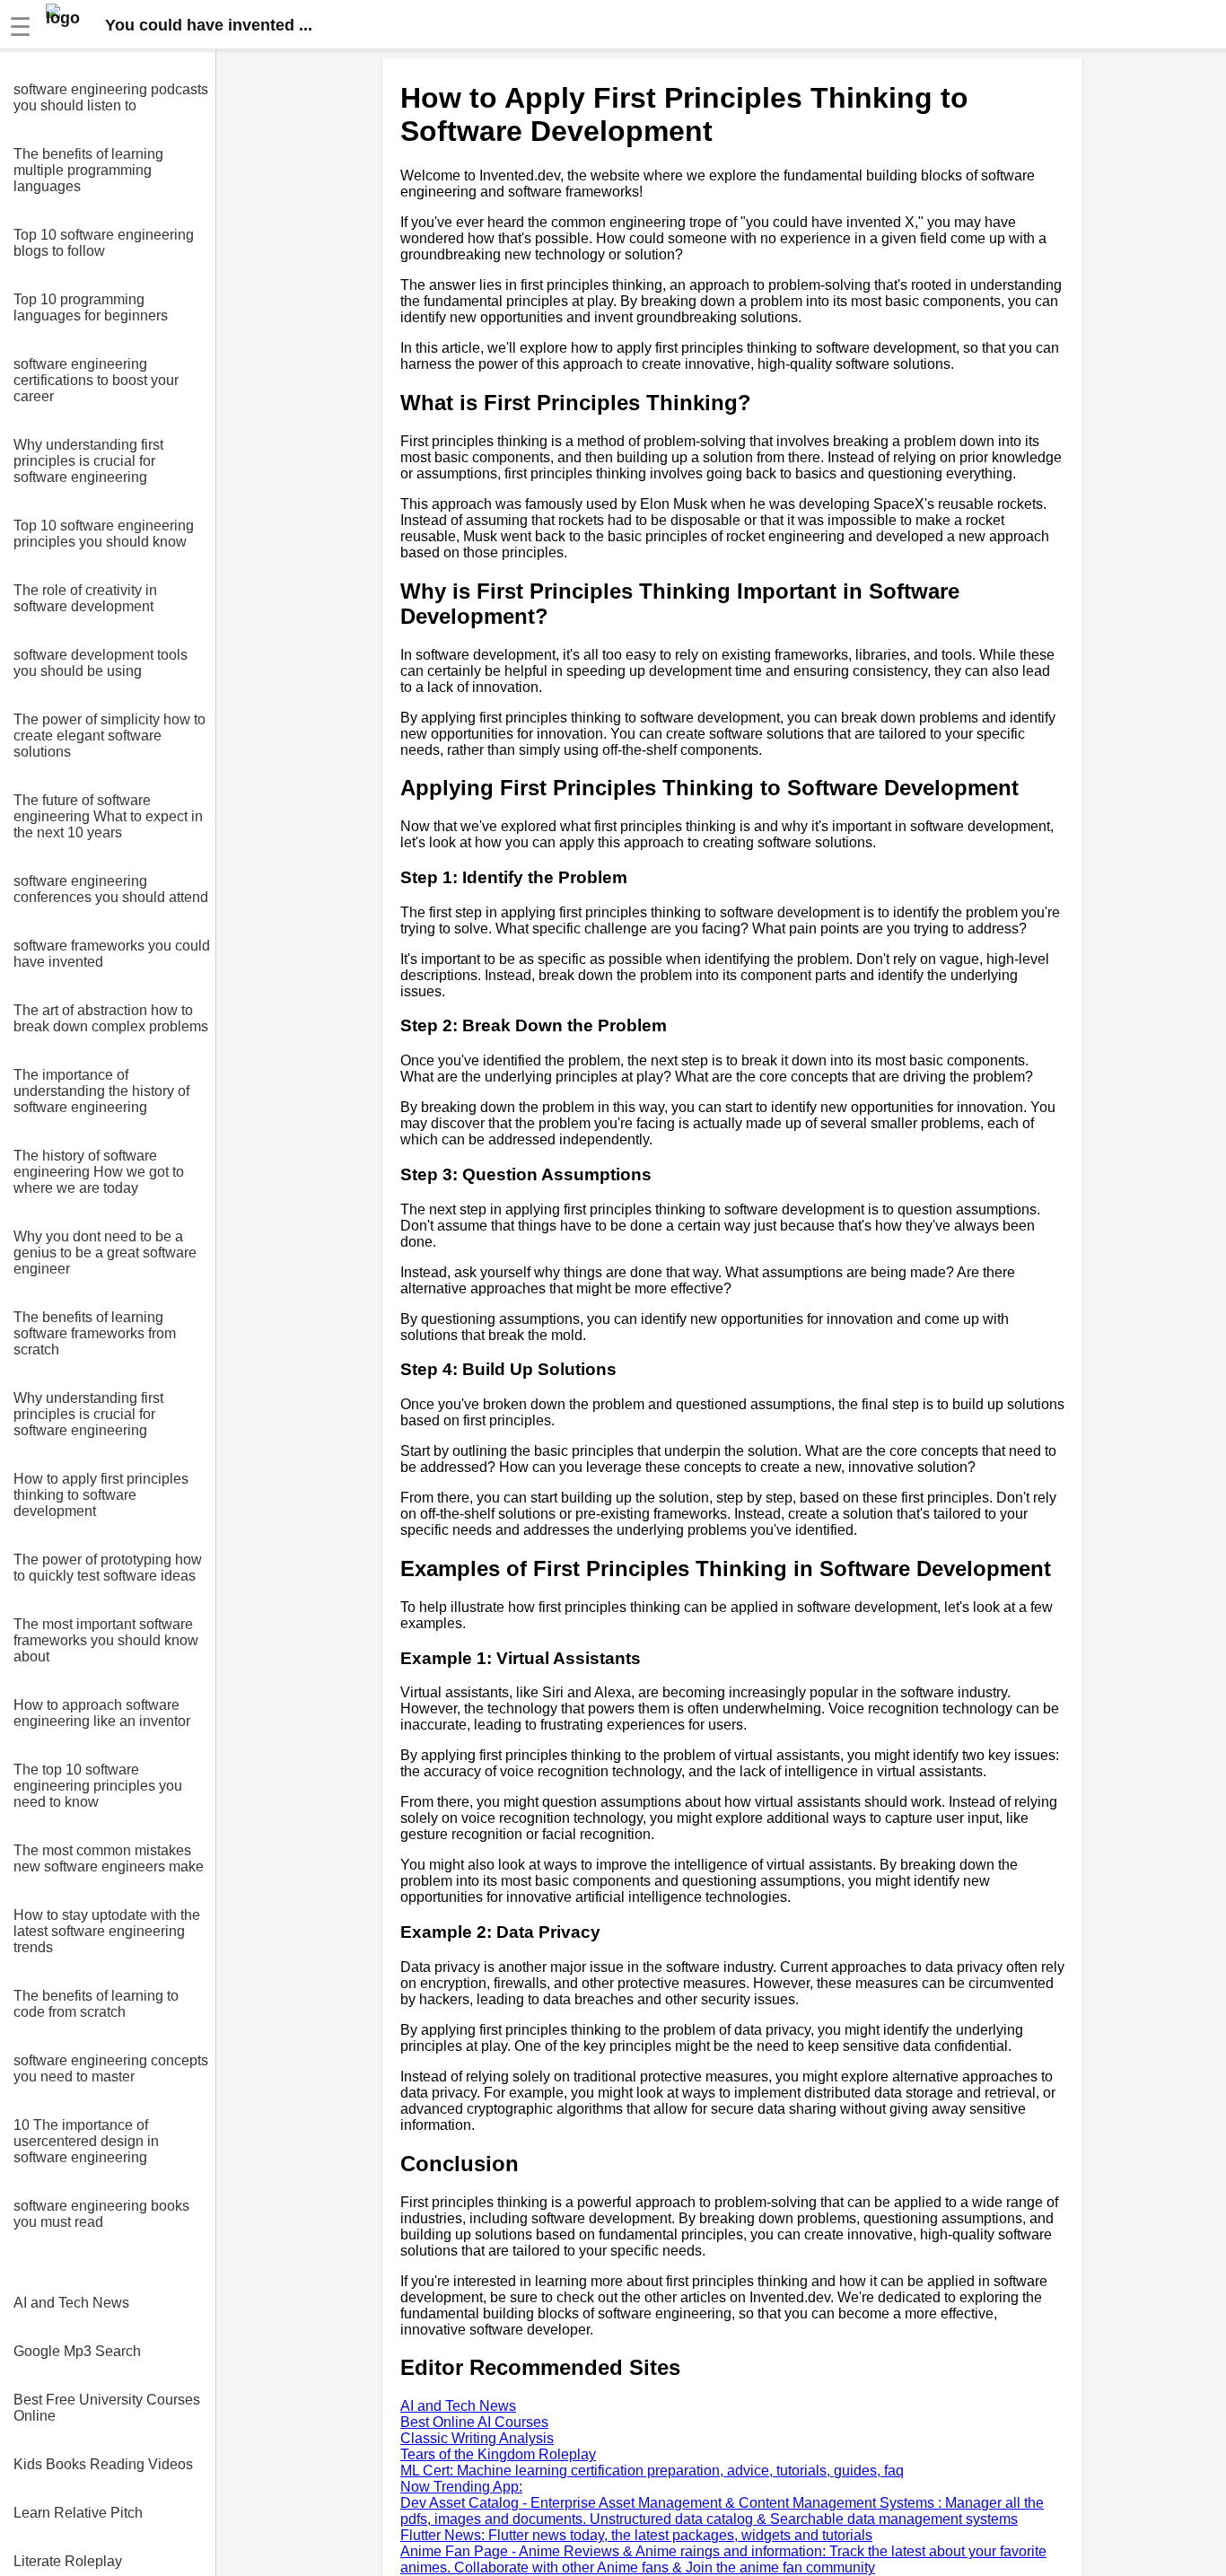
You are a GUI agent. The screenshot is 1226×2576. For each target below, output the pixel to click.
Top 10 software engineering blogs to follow (104, 243)
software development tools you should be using (101, 663)
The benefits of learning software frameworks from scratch (95, 1333)
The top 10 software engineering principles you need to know (98, 1786)
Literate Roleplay (68, 2561)
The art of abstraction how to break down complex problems (111, 1018)
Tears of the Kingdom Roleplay (498, 2454)
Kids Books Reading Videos (103, 2464)
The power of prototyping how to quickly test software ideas (108, 1568)
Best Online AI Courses (474, 2422)
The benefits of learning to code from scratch (96, 2004)
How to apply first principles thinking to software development (101, 1495)
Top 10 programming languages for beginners (91, 307)
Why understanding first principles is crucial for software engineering (88, 461)
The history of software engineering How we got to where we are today (99, 1172)
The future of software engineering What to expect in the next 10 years (108, 816)
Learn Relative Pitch (78, 2513)
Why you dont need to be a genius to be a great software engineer (105, 1253)
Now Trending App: (461, 2487)
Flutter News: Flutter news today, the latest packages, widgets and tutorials (636, 2535)
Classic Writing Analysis (477, 2438)
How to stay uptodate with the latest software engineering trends (107, 1931)
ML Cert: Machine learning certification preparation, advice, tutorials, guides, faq (652, 2471)
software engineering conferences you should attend (111, 889)
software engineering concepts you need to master (111, 2068)
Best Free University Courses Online (107, 2408)
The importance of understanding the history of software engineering (101, 1091)
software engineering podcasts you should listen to (111, 97)
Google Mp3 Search (77, 2351)
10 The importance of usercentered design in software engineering (86, 2141)
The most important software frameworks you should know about (106, 1640)
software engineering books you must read (101, 2214)
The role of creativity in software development (85, 598)
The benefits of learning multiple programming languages (88, 170)
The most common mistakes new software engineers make (109, 1858)
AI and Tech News (71, 2303)
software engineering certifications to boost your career (96, 380)
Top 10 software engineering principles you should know (104, 534)
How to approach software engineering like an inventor (102, 1713)
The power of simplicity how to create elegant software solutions (109, 736)
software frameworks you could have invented (112, 954)
